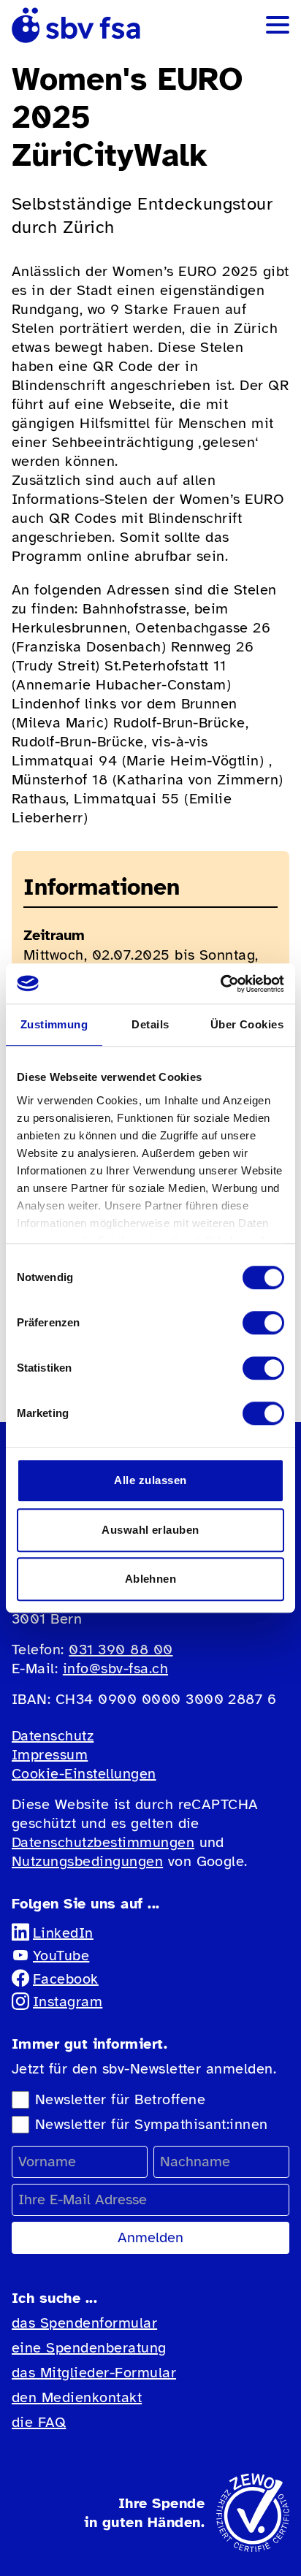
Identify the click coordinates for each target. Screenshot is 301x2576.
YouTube (61, 1956)
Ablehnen (151, 1579)
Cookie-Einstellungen (84, 1774)
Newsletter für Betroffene (120, 2099)
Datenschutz (53, 1736)
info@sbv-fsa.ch (115, 1669)
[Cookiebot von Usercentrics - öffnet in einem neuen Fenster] (220, 984)
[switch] (263, 1323)
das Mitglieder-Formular (94, 2373)
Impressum (50, 1755)
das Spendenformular (84, 2323)
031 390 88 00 (121, 1650)
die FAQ (39, 2422)
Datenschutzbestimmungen (103, 1842)
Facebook (66, 1979)
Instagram (68, 2002)
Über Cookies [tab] (247, 1024)
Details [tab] (150, 1024)
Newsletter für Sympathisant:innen (152, 2124)
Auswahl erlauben (150, 1530)
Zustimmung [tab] (54, 1024)
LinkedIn (63, 1933)
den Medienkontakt (77, 2397)
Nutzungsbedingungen (87, 1861)
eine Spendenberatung (89, 2348)
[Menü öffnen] (278, 25)
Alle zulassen (150, 1480)
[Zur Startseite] (76, 25)
